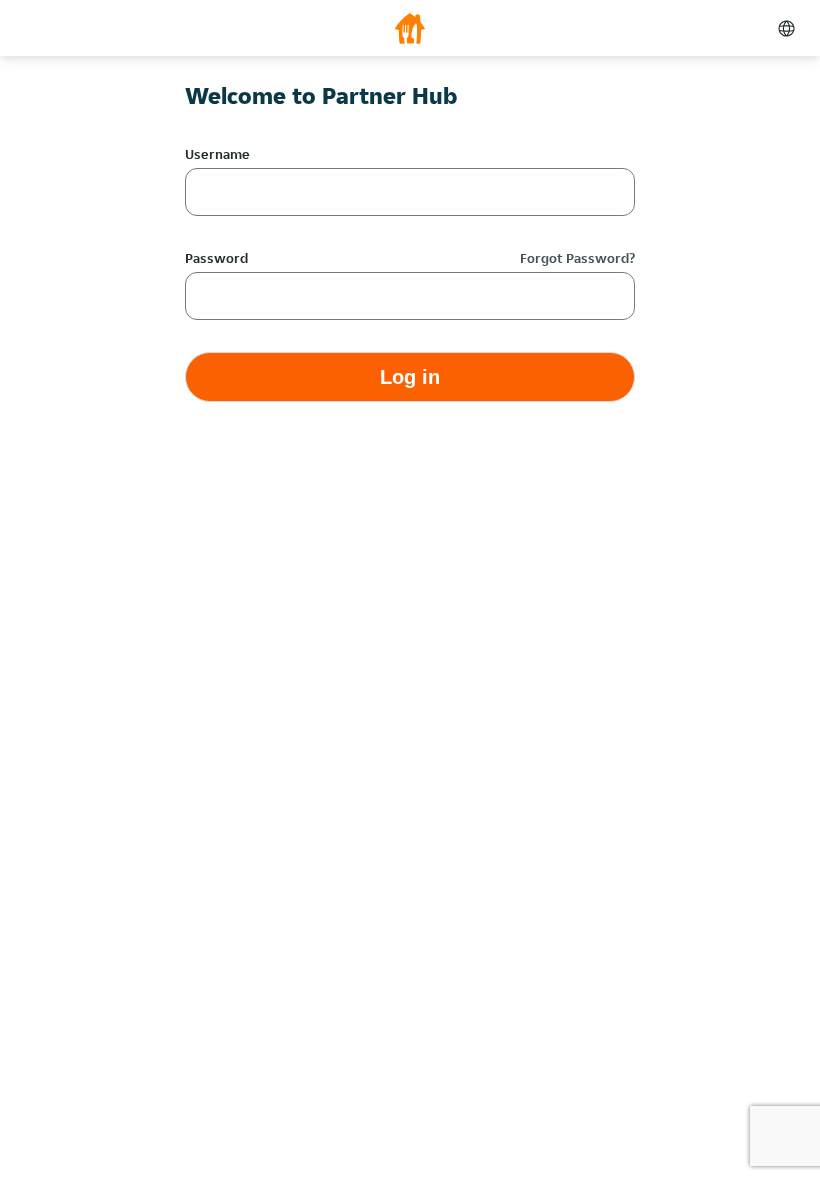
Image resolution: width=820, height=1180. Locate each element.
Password (216, 258)
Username (217, 154)
